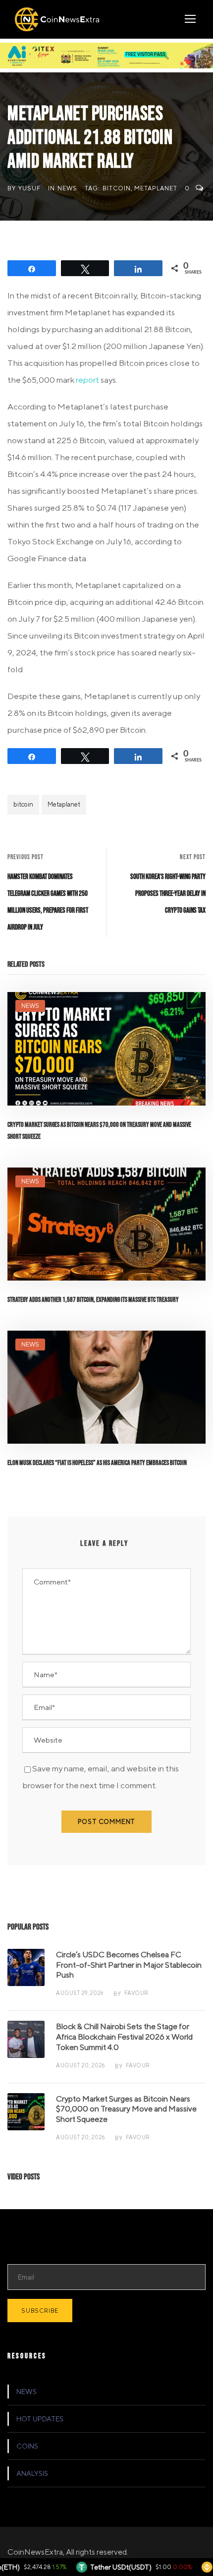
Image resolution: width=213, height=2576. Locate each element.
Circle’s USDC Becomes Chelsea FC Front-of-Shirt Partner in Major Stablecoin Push (129, 1965)
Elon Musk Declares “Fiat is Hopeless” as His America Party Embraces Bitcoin (97, 1463)
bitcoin (117, 188)
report (87, 380)
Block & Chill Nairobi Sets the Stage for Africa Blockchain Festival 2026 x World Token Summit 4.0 (124, 2037)
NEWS (67, 188)
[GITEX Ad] (106, 55)
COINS (27, 2446)
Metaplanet (156, 188)
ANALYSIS (32, 2473)
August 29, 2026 (80, 1993)
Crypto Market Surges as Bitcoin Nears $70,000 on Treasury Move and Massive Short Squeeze (126, 2109)
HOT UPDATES (40, 2419)
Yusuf (29, 188)
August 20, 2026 (80, 2065)
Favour (136, 1993)
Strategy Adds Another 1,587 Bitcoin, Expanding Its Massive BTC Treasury (93, 1300)
